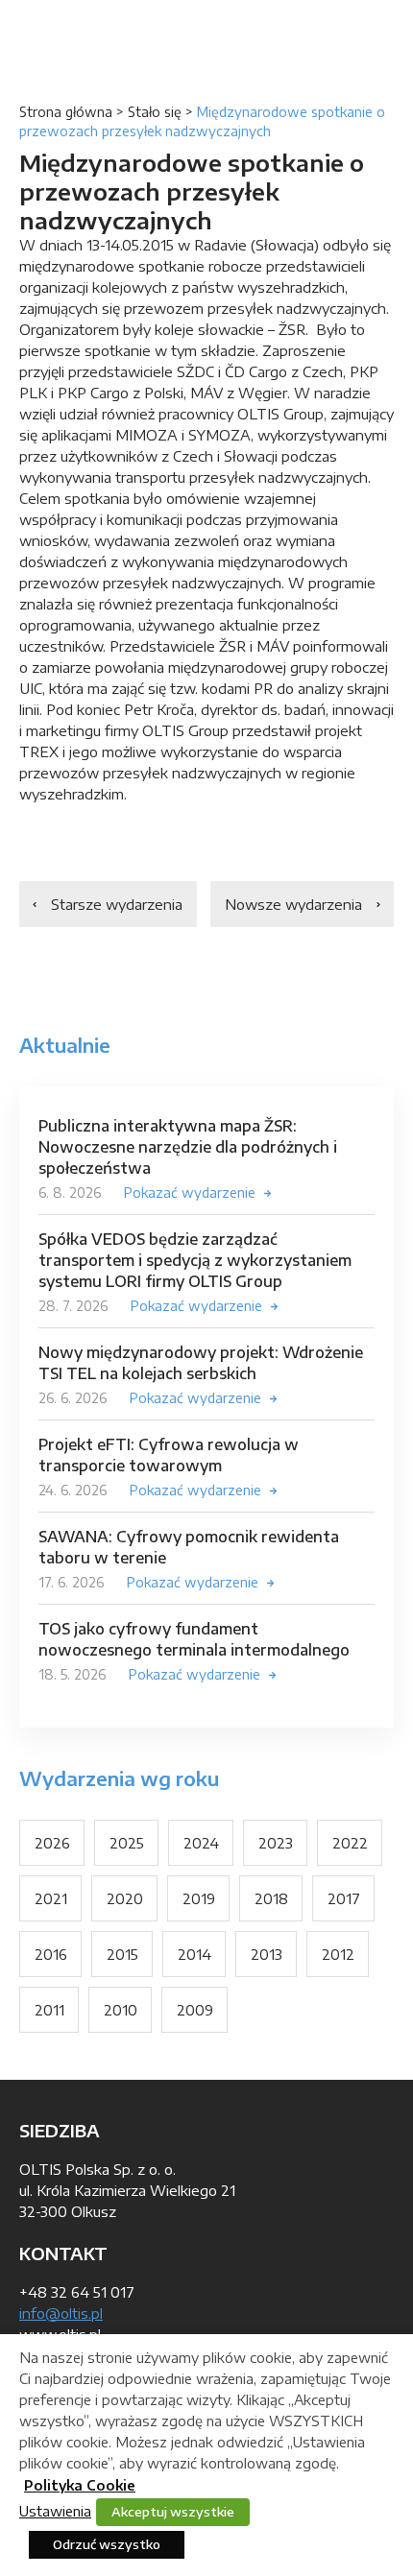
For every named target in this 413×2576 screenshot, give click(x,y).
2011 (49, 2010)
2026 (52, 1843)
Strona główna (66, 112)
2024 (201, 1843)
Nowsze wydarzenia (293, 904)
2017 (344, 1898)
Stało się (155, 112)
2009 (195, 2010)
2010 (121, 2010)
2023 (276, 1843)
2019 (199, 1898)
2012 (338, 1954)
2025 (127, 1843)
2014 (194, 1954)
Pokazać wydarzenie (190, 1193)
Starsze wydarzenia (117, 904)
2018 (271, 1898)
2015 (122, 1954)
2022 (350, 1843)
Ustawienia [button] (55, 2511)
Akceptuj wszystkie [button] (173, 2512)
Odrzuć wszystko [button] (107, 2544)
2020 (125, 1898)
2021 (51, 1898)
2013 (267, 1954)
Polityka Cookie (80, 2485)
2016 (51, 1954)
